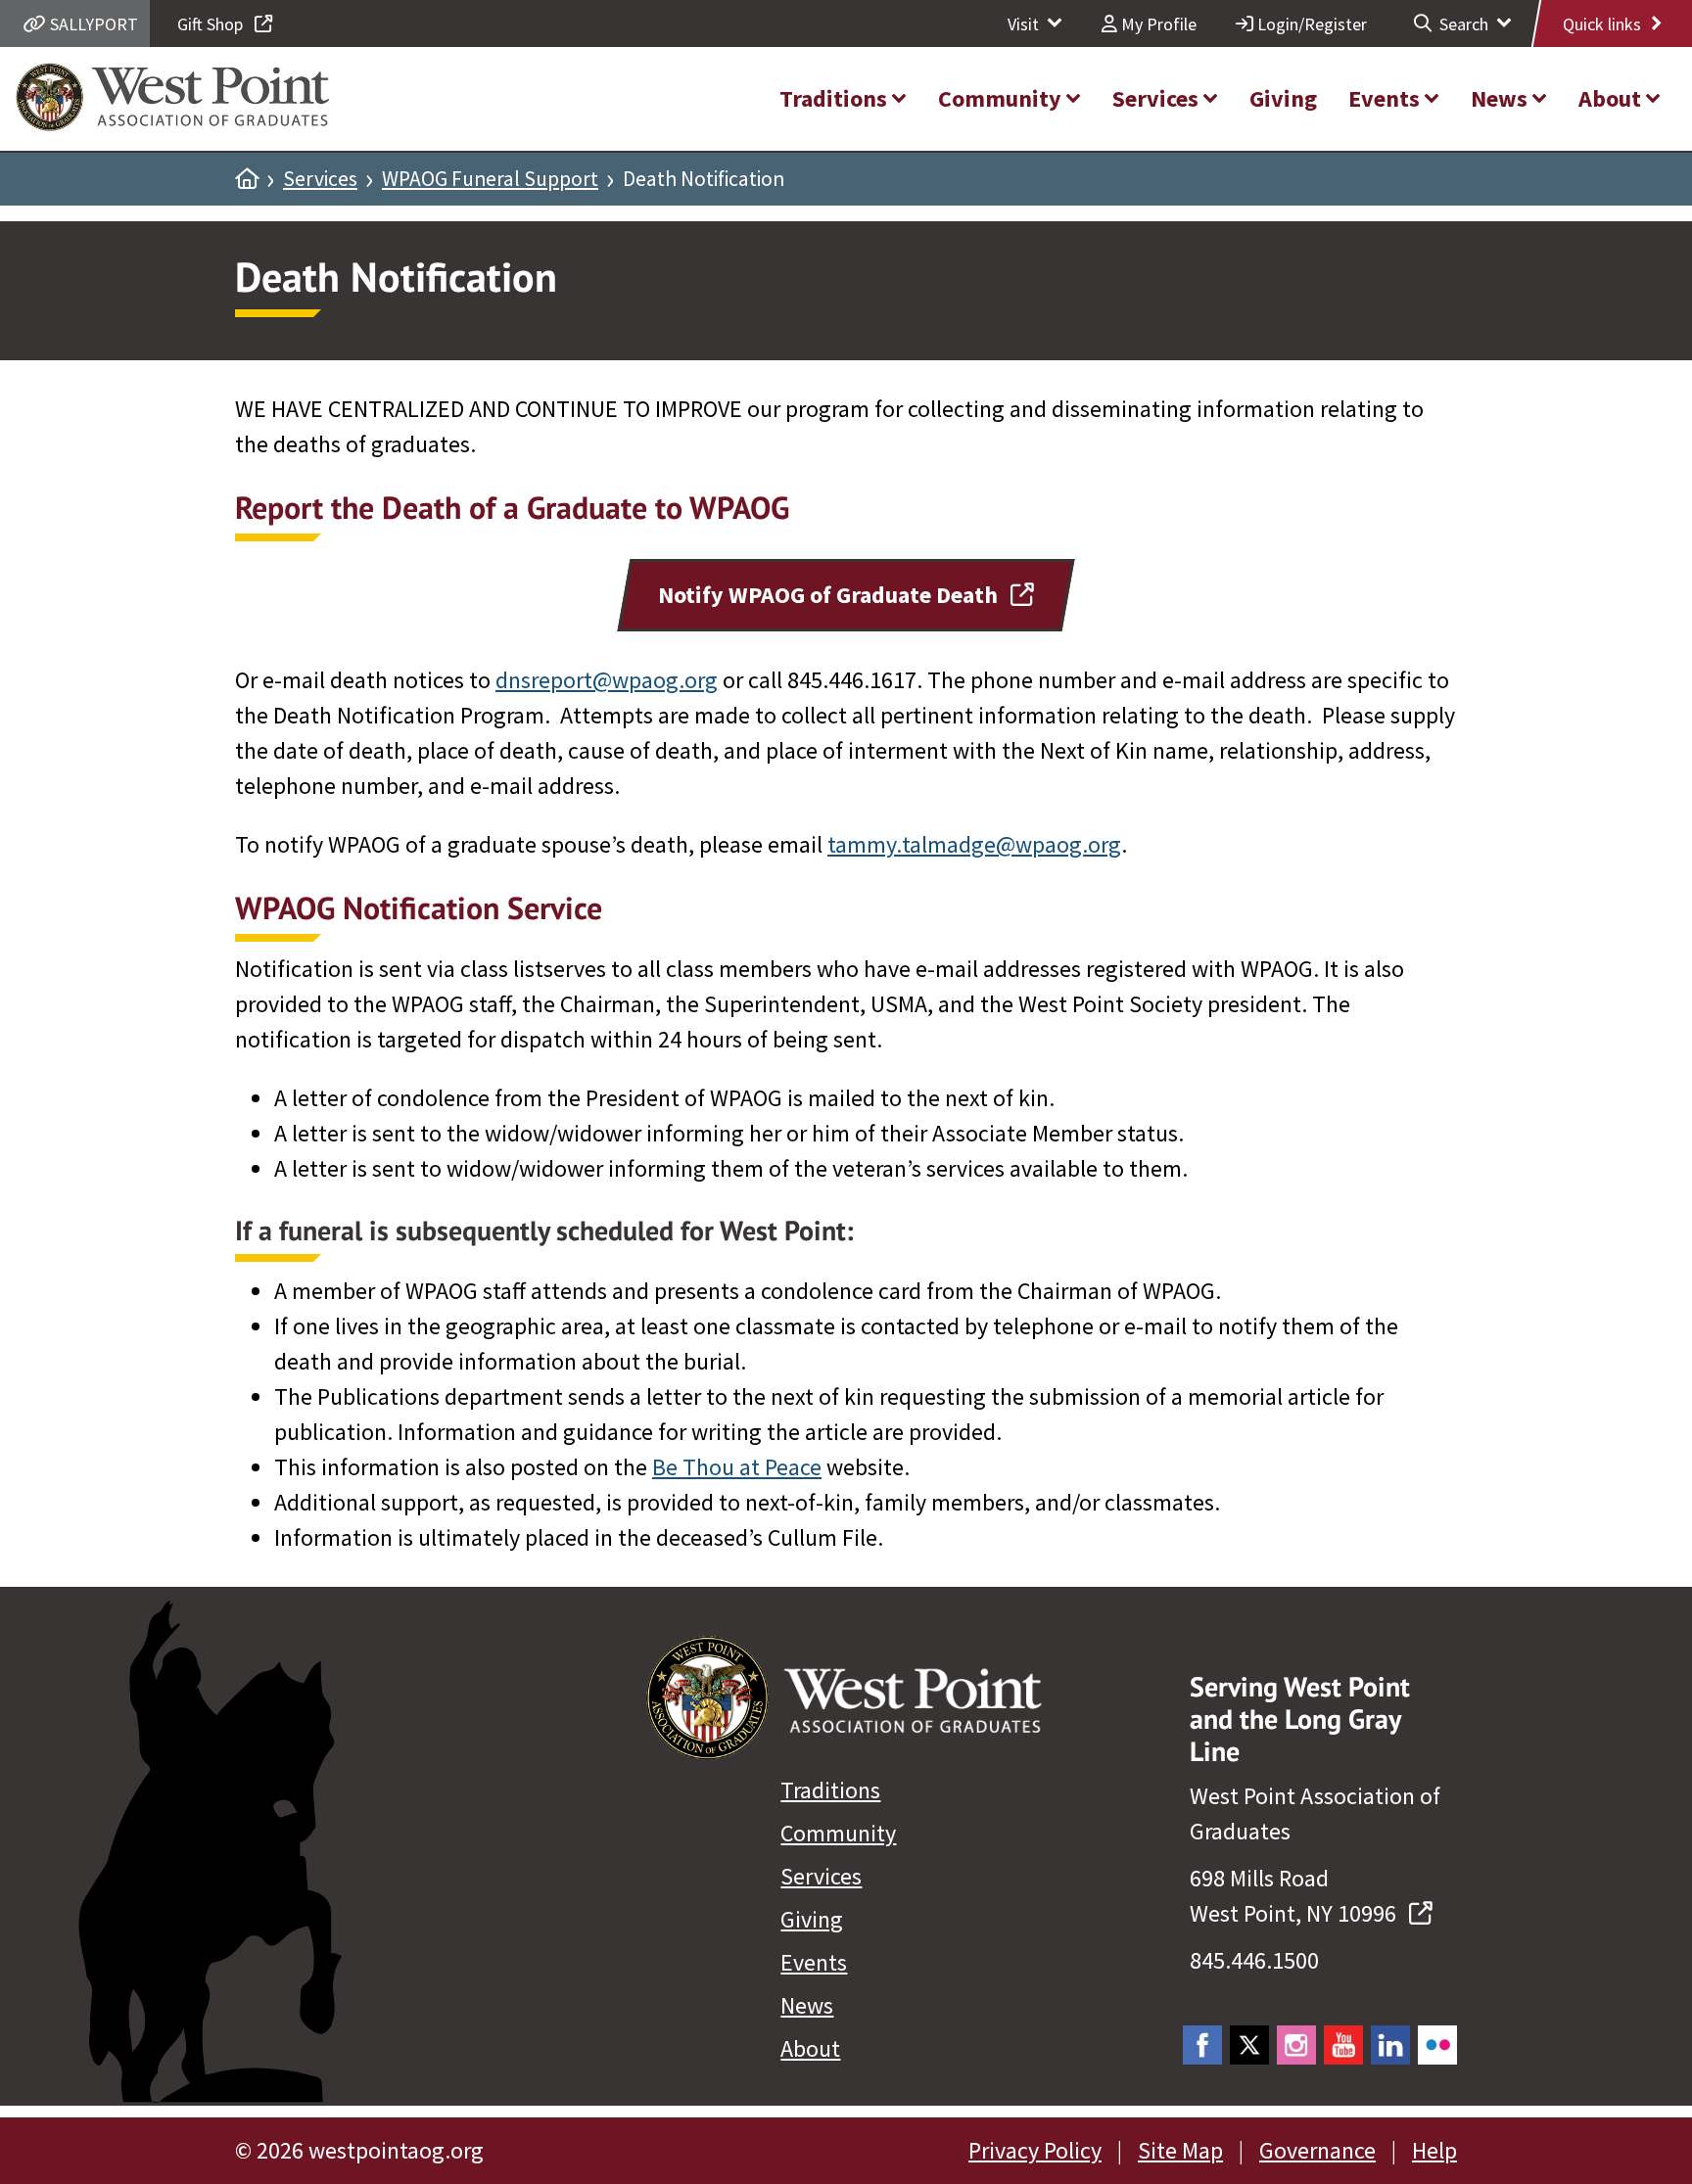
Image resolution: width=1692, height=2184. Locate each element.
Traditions (830, 1790)
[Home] (247, 179)
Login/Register (1310, 24)
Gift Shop (212, 24)
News (807, 2005)
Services (320, 179)
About (810, 2048)
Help (1434, 2150)
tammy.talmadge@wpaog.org (974, 844)
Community (838, 1833)
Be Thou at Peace (737, 1467)
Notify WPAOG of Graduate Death (830, 595)
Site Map (1180, 2150)
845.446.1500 (1254, 1960)
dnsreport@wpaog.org (607, 680)
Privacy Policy (1035, 2150)
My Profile (1157, 24)
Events (814, 1962)
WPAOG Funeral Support (490, 179)
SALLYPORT (92, 24)
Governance (1317, 2150)
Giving (812, 1919)
